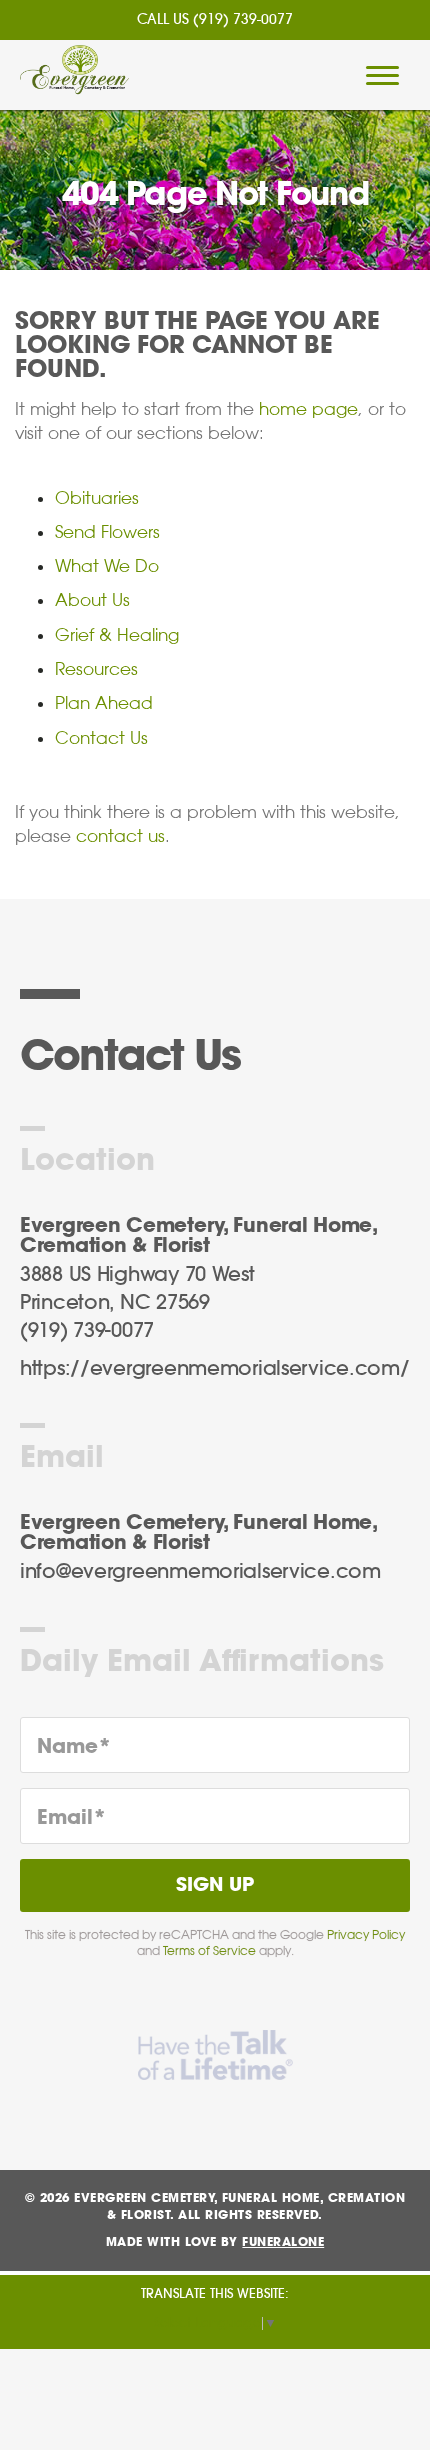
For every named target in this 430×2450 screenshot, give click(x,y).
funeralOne (283, 2242)
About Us (92, 600)
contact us (120, 836)
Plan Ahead (104, 703)
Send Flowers (107, 532)
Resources (96, 669)
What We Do (107, 566)
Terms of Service (209, 1951)
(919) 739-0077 (243, 20)
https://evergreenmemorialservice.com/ (215, 1369)
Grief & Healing (117, 635)
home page (308, 409)
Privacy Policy (366, 1935)
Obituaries (97, 498)
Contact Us (101, 738)
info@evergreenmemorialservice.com (200, 1572)
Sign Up (215, 1885)
